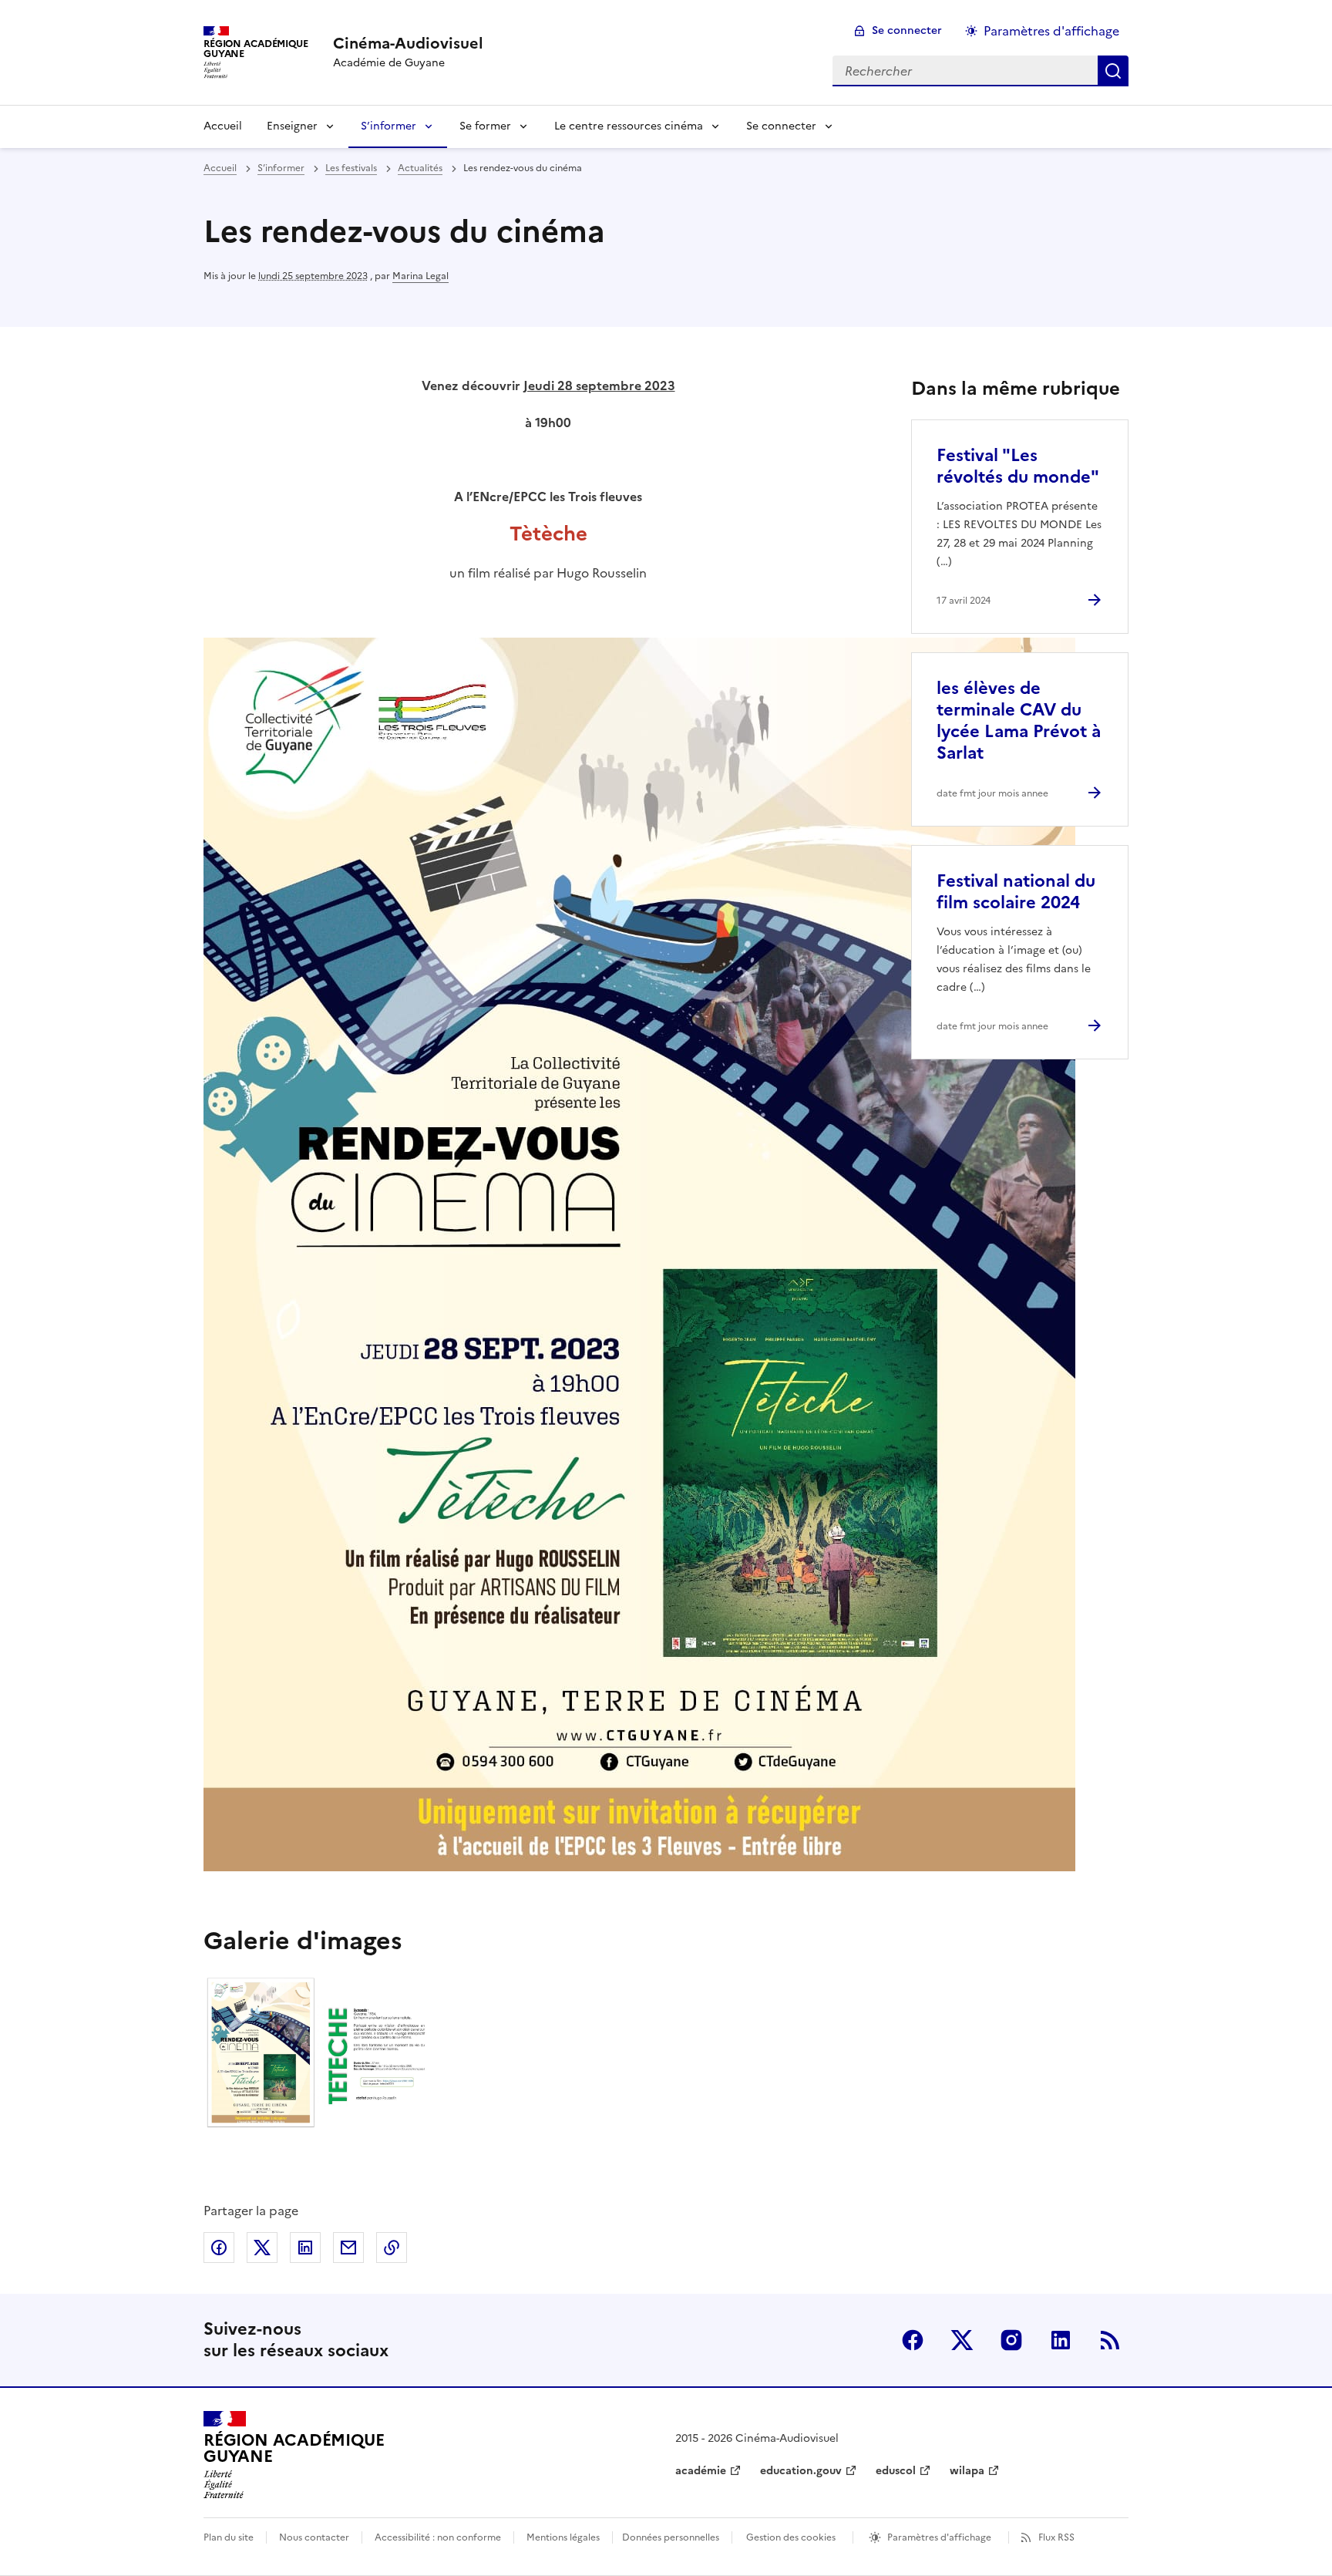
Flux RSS (1056, 2537)
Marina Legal (420, 276)
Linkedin (1061, 2340)
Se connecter (907, 30)
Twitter (962, 2340)
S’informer (388, 126)
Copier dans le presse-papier (392, 2248)
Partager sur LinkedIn (305, 2248)
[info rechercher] (1113, 71)
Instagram (1011, 2340)
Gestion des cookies (791, 2537)
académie (701, 2471)
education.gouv (801, 2471)
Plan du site (229, 2537)
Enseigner (292, 126)
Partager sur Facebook (219, 2248)
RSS (1110, 2340)
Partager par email (348, 2248)
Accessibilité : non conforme (438, 2537)
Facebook (913, 2340)
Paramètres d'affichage (1051, 31)
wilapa (967, 2471)
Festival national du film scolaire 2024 (1016, 892)
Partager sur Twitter (262, 2248)
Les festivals (351, 168)
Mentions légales (563, 2537)
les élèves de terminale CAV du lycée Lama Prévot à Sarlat (1019, 721)
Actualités (420, 168)
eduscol (896, 2471)
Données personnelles (671, 2537)
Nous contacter (314, 2537)
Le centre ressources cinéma (629, 126)
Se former (485, 126)
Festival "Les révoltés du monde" (1018, 466)
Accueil (223, 126)
